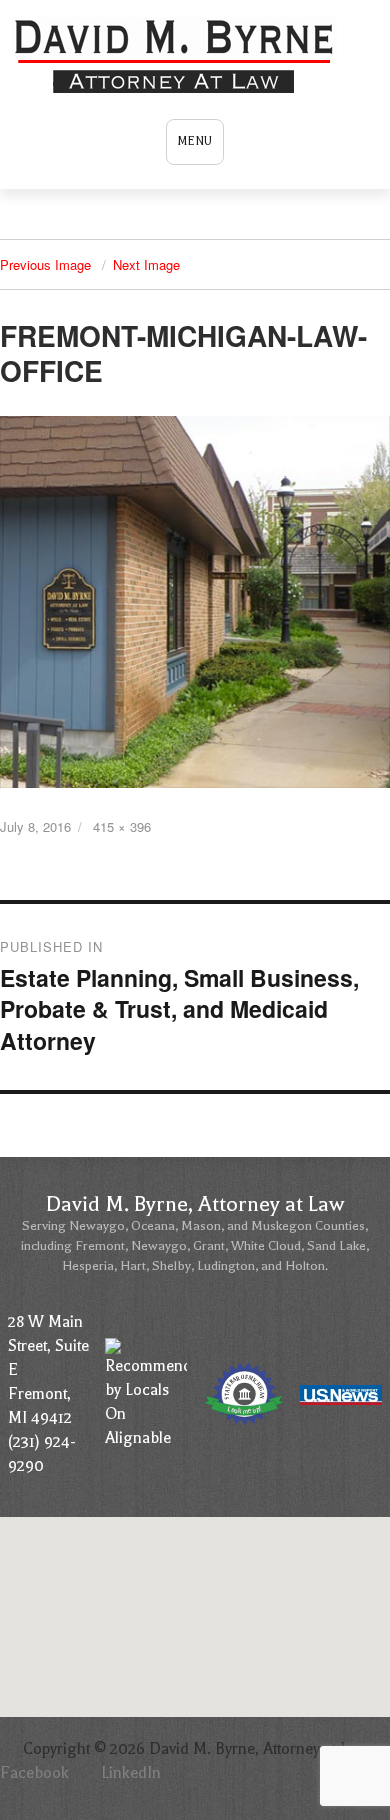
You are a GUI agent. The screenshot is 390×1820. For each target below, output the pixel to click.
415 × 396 (122, 826)
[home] (176, 56)
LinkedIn (131, 1773)
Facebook (34, 1773)
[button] (194, 1576)
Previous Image (45, 264)
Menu (194, 141)
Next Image (146, 264)
